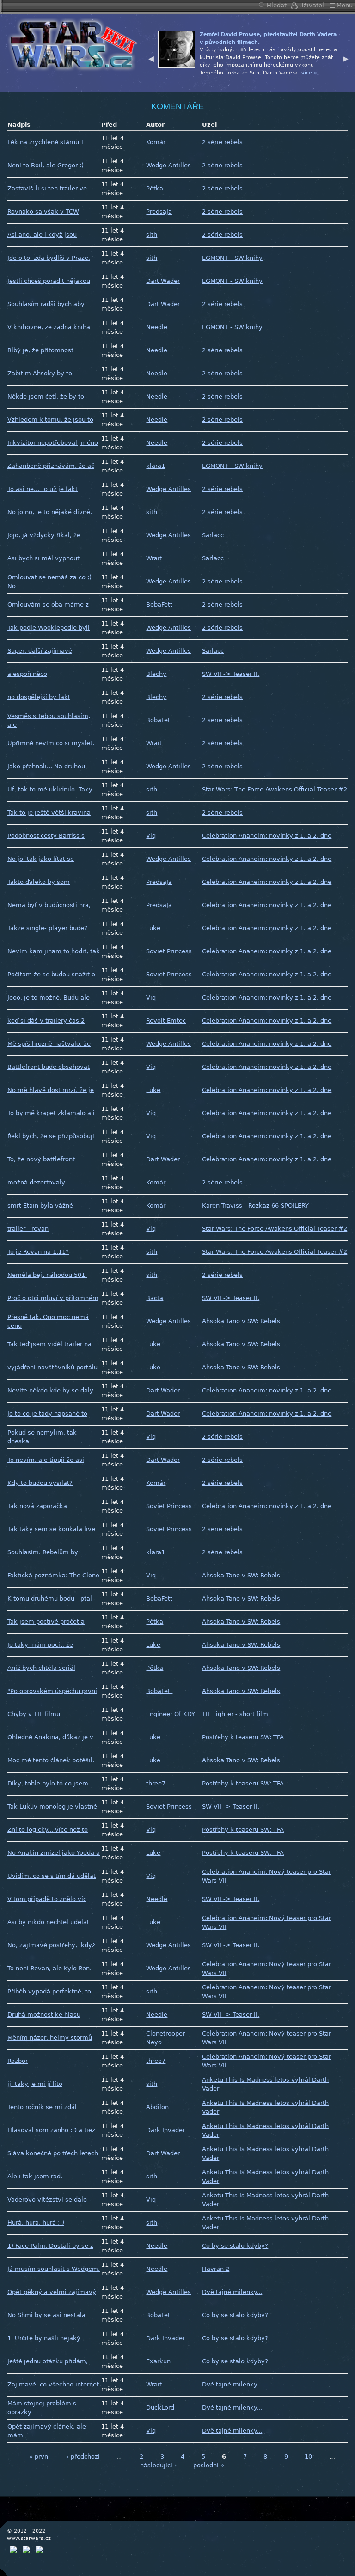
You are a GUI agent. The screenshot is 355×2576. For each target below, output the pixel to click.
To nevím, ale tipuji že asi (46, 1460)
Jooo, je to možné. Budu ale (49, 997)
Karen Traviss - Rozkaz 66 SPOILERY (255, 1205)
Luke (153, 928)
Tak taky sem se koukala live (51, 1529)
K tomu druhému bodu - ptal (50, 1598)
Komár (156, 142)
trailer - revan (28, 1229)
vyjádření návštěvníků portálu (52, 1367)
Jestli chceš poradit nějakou (49, 281)
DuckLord (160, 2407)
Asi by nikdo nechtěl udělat (48, 1922)
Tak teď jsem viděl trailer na (49, 1344)
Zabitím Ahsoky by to (40, 373)
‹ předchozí (83, 2456)
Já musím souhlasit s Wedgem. (54, 2269)
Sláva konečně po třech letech (53, 2153)
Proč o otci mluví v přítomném (53, 1298)
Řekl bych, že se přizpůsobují (51, 1136)
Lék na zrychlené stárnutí (45, 142)
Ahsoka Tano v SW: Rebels (241, 1321)
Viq (151, 836)
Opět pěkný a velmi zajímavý (52, 2292)
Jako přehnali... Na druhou (46, 766)
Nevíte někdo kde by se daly (50, 1390)
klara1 (156, 466)
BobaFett (159, 604)
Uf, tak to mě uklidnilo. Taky (50, 789)
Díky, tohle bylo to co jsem (48, 1783)
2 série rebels (222, 142)
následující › (158, 2465)
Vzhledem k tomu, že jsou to (50, 420)
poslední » (209, 2465)
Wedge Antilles (168, 165)
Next (346, 58)
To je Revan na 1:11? (38, 1252)
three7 (156, 1783)
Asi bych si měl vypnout (43, 558)
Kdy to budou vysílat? (40, 1483)
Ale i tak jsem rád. (35, 2176)
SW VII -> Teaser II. (231, 674)
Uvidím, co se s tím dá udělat (52, 1876)
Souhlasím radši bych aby (46, 304)
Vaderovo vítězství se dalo (47, 2199)
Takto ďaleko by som (39, 882)
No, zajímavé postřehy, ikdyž (51, 1945)
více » (227, 80)
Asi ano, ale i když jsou (42, 235)
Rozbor (18, 2061)
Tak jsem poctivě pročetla (46, 1622)
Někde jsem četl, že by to (46, 396)
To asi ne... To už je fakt (43, 489)
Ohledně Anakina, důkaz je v (50, 1737)
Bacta (155, 1298)
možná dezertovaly (36, 1182)
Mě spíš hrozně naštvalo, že (49, 1044)
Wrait (154, 558)
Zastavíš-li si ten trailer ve (47, 188)
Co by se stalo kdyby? (235, 2246)
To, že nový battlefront (41, 1159)
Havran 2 (216, 2269)
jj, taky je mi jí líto (35, 2084)
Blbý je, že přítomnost (40, 350)
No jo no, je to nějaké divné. (50, 512)
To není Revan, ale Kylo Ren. (49, 1968)
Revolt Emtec (166, 1021)
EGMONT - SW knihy (232, 258)
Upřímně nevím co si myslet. (51, 743)
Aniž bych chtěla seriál (41, 1668)
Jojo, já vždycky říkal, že (44, 535)
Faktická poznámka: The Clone (53, 1575)
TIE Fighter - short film (235, 1714)
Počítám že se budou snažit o (51, 974)
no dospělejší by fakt (39, 697)
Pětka (155, 188)
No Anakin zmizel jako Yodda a (54, 1853)
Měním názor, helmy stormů (50, 2038)
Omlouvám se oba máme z (48, 604)
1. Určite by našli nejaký (44, 2338)
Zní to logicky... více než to (48, 1830)
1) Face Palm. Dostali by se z (50, 2246)
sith (152, 235)
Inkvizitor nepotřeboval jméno (53, 443)
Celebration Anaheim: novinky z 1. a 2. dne (267, 836)
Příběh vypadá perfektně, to (49, 1991)
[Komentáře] (71, 44)
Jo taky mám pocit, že (40, 1645)
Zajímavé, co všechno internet (53, 2384)
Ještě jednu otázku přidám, (48, 2361)
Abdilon (157, 2107)
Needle (157, 327)
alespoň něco (27, 674)
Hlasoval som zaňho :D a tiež (51, 2130)
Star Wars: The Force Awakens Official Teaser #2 (275, 789)
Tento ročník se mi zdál (42, 2107)
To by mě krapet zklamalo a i (51, 1113)
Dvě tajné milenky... (232, 2292)
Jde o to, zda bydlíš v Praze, (49, 258)
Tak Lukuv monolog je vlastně (52, 1806)
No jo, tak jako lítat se (41, 859)
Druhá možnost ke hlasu (44, 2015)
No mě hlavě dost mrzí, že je (51, 1090)
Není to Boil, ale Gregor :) (46, 165)
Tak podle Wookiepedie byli (49, 628)
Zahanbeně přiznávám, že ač (51, 466)
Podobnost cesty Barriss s (46, 836)
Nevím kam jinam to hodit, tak (54, 951)
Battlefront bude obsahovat (49, 1067)
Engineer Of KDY (171, 1714)
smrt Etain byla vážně (40, 1205)
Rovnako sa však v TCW (43, 212)
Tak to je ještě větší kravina (49, 813)
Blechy (156, 674)
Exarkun (158, 2361)
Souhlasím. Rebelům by (43, 1552)
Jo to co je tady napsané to (47, 1414)
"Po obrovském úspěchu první (52, 1691)
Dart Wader (163, 281)
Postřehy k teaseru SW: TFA (243, 1737)
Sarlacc (213, 535)
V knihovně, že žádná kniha (49, 327)
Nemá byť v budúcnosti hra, (49, 905)
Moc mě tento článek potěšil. (51, 1760)
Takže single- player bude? (47, 928)
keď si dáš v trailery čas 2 (46, 1021)
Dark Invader (165, 2130)
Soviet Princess (169, 951)
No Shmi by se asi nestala (46, 2315)
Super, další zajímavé (40, 651)
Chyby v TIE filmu (34, 1714)
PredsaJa (159, 212)
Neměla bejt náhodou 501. (47, 1275)
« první (40, 2456)
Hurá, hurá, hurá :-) (36, 2223)
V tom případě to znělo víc (47, 1899)
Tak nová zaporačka (37, 1506)
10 (308, 2456)
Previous (151, 58)
